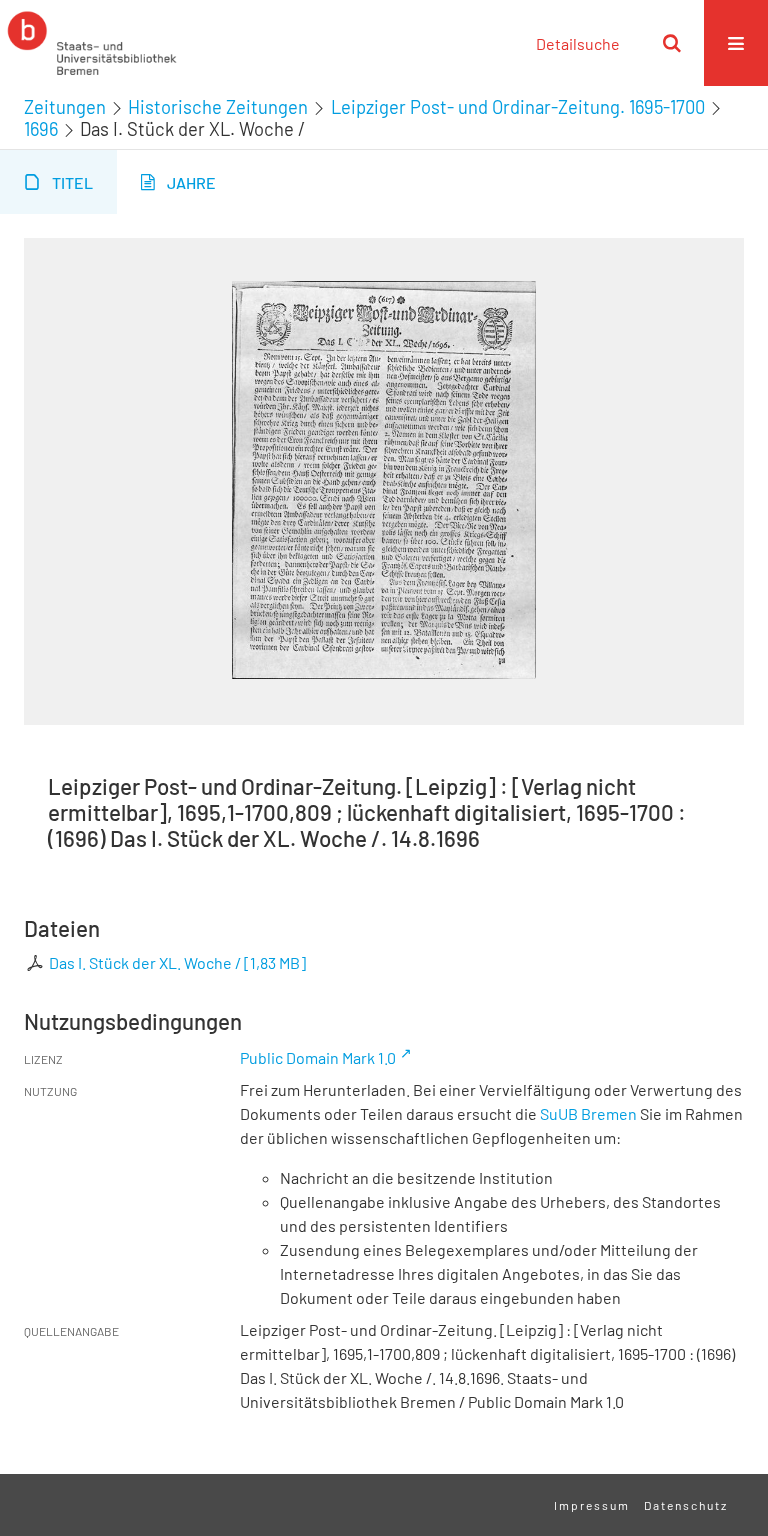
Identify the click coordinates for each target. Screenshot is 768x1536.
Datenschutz (686, 1505)
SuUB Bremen (588, 1113)
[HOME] (92, 43)
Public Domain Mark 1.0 (318, 1057)
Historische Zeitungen (218, 107)
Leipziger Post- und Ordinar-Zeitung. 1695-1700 (518, 107)
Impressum (592, 1505)
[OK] (672, 43)
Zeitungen (65, 107)
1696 (41, 129)
